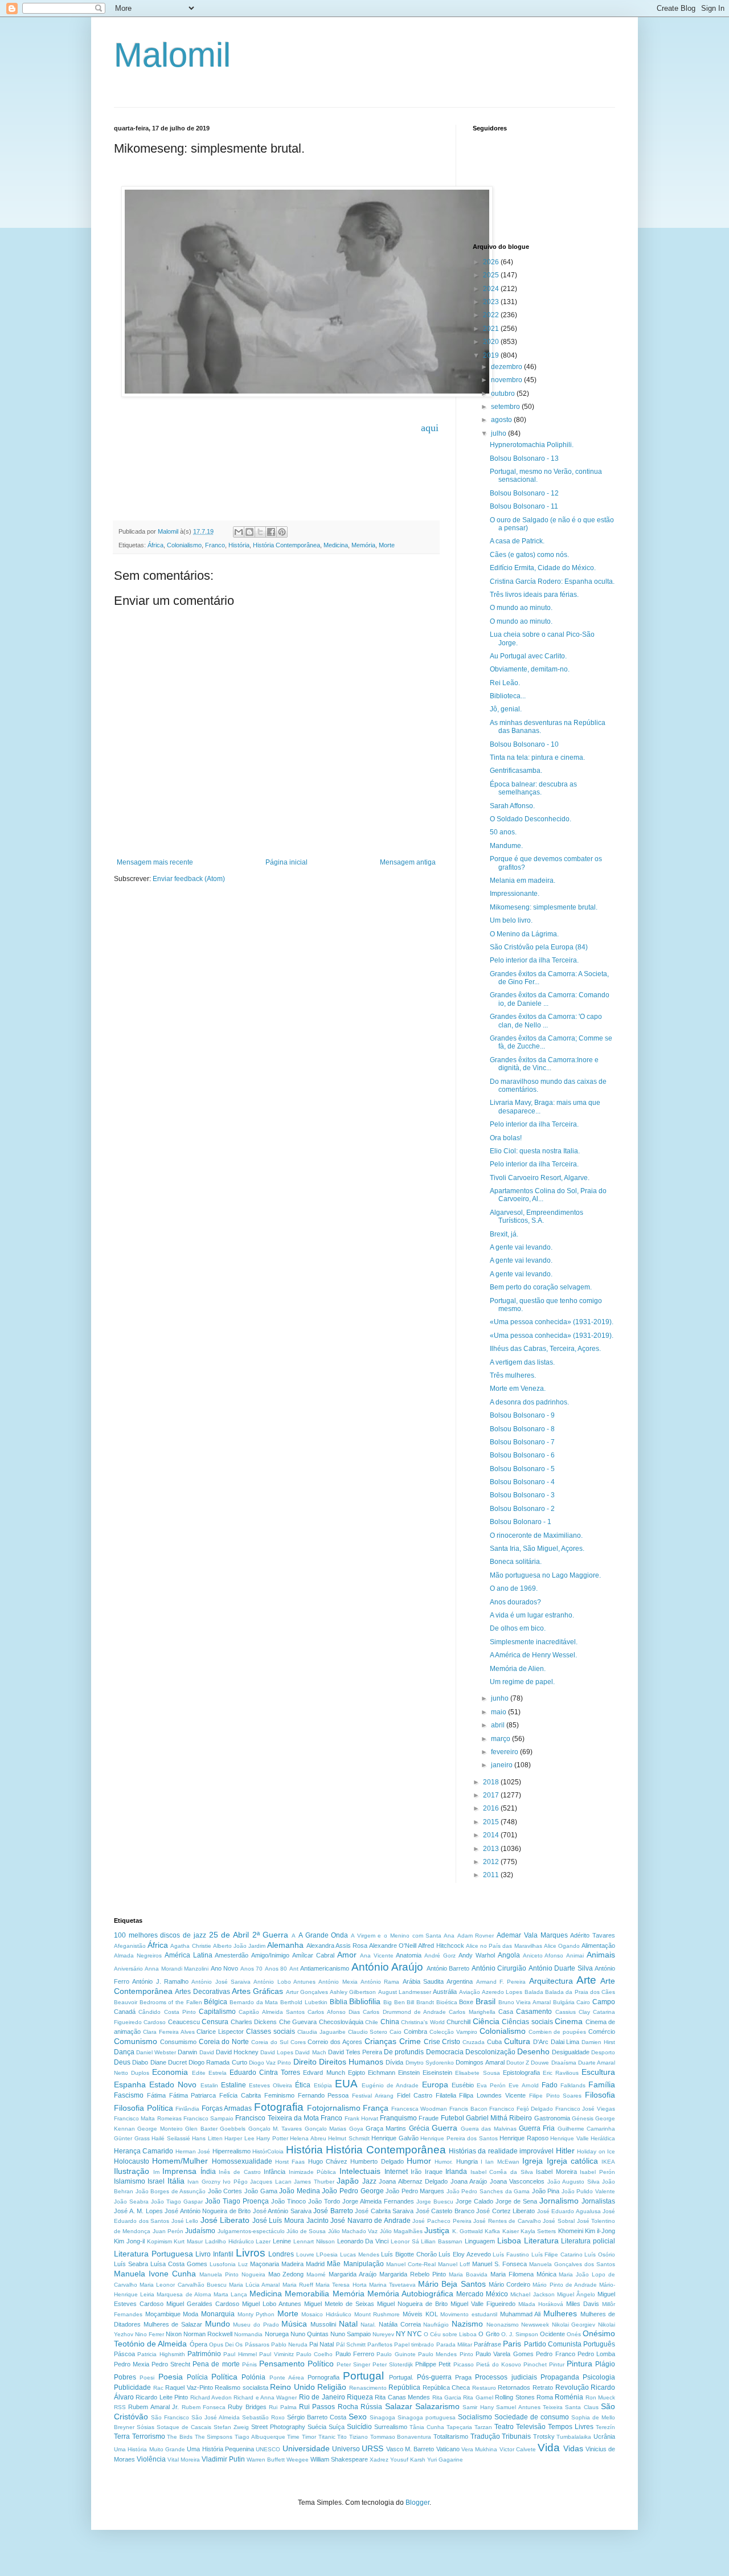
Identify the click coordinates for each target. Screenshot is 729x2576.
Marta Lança (230, 2294)
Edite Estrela (209, 2073)
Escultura (598, 2072)
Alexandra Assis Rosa (337, 1946)
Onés (574, 2334)
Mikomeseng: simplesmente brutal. (544, 907)
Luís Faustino (511, 2254)
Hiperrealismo (232, 2151)
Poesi (147, 2378)
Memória (363, 545)
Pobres (125, 2377)
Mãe (334, 2264)
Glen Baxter (201, 2129)
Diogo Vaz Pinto (270, 2063)
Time (293, 2437)
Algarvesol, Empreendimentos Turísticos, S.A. (536, 1217)
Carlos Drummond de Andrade (404, 2012)
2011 (492, 1875)
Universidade (306, 2448)
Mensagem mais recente (155, 862)
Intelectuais (360, 2171)
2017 (492, 1795)
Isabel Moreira (556, 2172)
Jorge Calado (474, 2201)
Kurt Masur (188, 2241)
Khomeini (571, 2231)
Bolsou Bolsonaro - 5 (522, 1469)
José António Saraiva (282, 2211)
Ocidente (552, 2334)
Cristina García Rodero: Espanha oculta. (552, 581)
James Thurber (314, 2182)
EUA (346, 2084)
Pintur (557, 2364)
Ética (303, 2085)
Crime (410, 2041)
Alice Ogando (562, 1946)
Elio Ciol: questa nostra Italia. (535, 1151)
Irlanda (456, 2172)
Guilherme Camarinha (586, 2129)
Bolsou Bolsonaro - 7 (522, 1442)
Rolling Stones (515, 2397)
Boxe (466, 2002)
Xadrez (379, 2460)
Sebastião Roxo (263, 2417)
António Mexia (338, 1982)
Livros (251, 2253)
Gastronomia (552, 2118)
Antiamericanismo (325, 1968)
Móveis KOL (420, 2314)
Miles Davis (583, 2304)
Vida (549, 2448)
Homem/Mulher (180, 2161)
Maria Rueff (298, 2285)
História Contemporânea (286, 545)
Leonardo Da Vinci (363, 2241)
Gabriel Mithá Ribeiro (499, 2118)
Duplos (140, 2073)
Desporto (603, 2052)
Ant (294, 1969)
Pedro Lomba (596, 2354)
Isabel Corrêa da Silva (502, 2172)
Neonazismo (503, 2325)
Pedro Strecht (171, 2364)
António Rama (380, 1982)
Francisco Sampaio (208, 2118)
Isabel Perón (597, 2172)
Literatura (541, 2241)
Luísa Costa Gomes (179, 2264)
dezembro (507, 367)
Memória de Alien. (518, 1669)
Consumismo (178, 2042)
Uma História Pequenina (220, 2449)
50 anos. (503, 832)
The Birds (180, 2437)
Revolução (572, 2387)
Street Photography (278, 2427)
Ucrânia (604, 2436)
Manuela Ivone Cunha (155, 2274)
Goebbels (233, 2129)
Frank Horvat (361, 2118)
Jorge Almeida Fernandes (378, 2201)
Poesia (171, 2377)
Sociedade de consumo (532, 2417)
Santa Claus (581, 2407)
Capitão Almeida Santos (272, 2012)
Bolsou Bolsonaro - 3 (522, 1495)
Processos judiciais (506, 2377)
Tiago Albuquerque (260, 2437)
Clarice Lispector (220, 2032)
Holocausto (132, 2161)
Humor (419, 2161)
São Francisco (170, 2417)
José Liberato (225, 2220)
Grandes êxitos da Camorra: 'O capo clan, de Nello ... (546, 1021)
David (207, 2052)
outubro (504, 394)
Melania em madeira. (523, 880)
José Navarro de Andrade (370, 2221)
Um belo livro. (511, 920)
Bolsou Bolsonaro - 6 (522, 1455)
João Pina (546, 2191)
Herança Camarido (144, 2151)
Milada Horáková (541, 2304)
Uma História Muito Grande (150, 2449)
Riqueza (360, 2397)
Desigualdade (571, 2052)
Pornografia (323, 2377)
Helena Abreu (308, 2138)
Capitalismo (217, 2012)
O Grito (489, 2334)
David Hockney (237, 2052)
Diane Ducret (169, 2062)
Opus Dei (221, 2344)
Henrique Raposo (524, 2138)
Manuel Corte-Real (411, 2264)
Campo (604, 2002)
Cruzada (474, 2042)
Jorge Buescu (435, 2202)
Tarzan (483, 2427)
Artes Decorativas (202, 1992)
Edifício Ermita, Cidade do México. (543, 568)
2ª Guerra (271, 1935)
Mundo (218, 2324)
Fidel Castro (415, 2095)
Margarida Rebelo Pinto (413, 2274)
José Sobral (559, 2221)
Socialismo (475, 2417)
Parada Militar (454, 2344)
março (501, 1739)
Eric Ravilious (561, 2073)
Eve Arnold (523, 2085)
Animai (575, 1955)
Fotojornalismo (334, 2108)
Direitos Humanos (351, 2062)
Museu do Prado (256, 2325)
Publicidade (132, 2387)
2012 (492, 1862)
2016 (492, 1808)
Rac (158, 2388)
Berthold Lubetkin (304, 2002)
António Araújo (387, 1967)
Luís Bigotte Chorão (409, 2254)
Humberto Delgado (377, 2161)
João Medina (300, 2191)
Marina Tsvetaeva (392, 2285)
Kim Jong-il (129, 2241)
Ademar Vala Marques (532, 1935)
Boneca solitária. (516, 1562)
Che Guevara (298, 2022)
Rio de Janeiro (322, 2397)
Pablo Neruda (289, 2344)
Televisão (531, 2427)
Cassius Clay (573, 2012)
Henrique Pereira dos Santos (459, 2138)
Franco (215, 545)
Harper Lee (239, 2138)
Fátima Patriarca (193, 2095)
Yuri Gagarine (445, 2460)
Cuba (494, 2042)
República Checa (447, 2387)
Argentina (460, 1981)
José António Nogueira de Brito (208, 2211)
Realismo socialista (241, 2387)
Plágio (605, 2364)
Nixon (174, 2334)
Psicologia (599, 2377)
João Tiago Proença (237, 2201)
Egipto (357, 2073)
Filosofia (600, 2095)
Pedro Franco (555, 2354)
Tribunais (516, 2436)
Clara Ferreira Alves (169, 2032)
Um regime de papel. (522, 1682)
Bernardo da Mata (254, 2002)
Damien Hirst (598, 2042)
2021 (492, 329)
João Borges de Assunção (171, 2191)
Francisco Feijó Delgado (521, 2109)
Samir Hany (478, 2407)
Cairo (583, 2002)
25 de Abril (229, 1935)
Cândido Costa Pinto (167, 2012)
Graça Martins (386, 2128)
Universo (346, 2449)
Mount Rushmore (377, 2314)
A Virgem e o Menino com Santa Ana (403, 1936)
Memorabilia (307, 2294)
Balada (534, 1992)
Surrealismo (391, 2427)
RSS (120, 2407)
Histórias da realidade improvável (501, 2151)
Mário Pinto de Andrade (565, 2285)
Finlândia (187, 2109)
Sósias (146, 2427)
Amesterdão (232, 1955)
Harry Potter (272, 2138)
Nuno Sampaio (351, 2334)
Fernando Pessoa (323, 2095)
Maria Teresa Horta (341, 2285)
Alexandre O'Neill (393, 1946)
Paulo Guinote (396, 2354)
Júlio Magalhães (401, 2231)
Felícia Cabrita (240, 2095)
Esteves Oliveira (271, 2085)
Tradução (485, 2436)
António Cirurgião (499, 1968)
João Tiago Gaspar (177, 2202)
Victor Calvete (518, 2449)
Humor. (444, 2162)
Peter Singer (353, 2364)
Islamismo (130, 2181)
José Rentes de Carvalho (507, 2221)
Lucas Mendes (360, 2254)
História (239, 545)
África (155, 545)
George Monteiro (160, 2129)
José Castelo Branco (445, 2211)
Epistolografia (521, 2073)
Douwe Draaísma (553, 2063)
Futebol (452, 2118)
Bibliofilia (365, 2001)
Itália (176, 2181)
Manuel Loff (454, 2264)
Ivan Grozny (204, 2182)
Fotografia (279, 2107)
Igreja (533, 2161)
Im (156, 2172)
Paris (512, 2344)
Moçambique (163, 2314)
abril (499, 1725)
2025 (492, 275)
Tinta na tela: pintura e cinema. (537, 757)
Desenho (533, 2051)
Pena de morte (216, 2364)
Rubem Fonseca (204, 2407)
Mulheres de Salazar (173, 2324)
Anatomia (409, 1955)
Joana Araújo (469, 2181)
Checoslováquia (341, 2022)
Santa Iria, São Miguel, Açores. (537, 1549)
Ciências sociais (527, 2022)
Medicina (336, 545)
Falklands (573, 2085)
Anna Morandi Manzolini (177, 1969)
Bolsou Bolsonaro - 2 (522, 1509)
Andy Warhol (477, 1955)
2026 (492, 262)
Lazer (263, 2241)
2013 (492, 1849)
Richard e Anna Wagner (265, 2397)
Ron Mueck (600, 2397)
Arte (586, 1980)
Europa (435, 2084)
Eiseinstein (437, 2073)
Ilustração (132, 2171)
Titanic (327, 2437)
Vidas (573, 2448)
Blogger (417, 2503)
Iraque (434, 2172)
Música (294, 2324)
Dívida (394, 2062)
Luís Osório (600, 2254)
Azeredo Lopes (502, 1992)
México (497, 2294)
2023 (492, 302)
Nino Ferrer (150, 2334)
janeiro (503, 1765)
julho (499, 433)
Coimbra (415, 2032)
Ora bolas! (506, 1138)
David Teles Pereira (355, 2052)
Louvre (305, 2254)
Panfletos (380, 2344)
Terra (122, 2436)
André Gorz (440, 1955)
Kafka (492, 2231)
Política (224, 2377)
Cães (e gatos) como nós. (529, 555)
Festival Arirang (373, 2096)
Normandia (248, 2334)
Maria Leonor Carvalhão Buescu (183, 2285)
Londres (281, 2254)
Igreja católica (572, 2161)
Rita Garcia (447, 2397)
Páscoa (124, 2354)
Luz (243, 2264)
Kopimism (159, 2241)
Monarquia (218, 2314)
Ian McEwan (502, 2162)
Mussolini (323, 2324)
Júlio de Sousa (306, 2231)
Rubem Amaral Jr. (153, 2407)
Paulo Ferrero (355, 2354)
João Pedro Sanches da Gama (488, 2191)
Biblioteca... (508, 696)
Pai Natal (322, 2344)
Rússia (371, 2407)
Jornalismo (559, 2201)
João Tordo (324, 2201)
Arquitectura (551, 1981)
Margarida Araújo (353, 2274)
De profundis (404, 2052)
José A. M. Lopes (138, 2211)
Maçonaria (265, 2264)
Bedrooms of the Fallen (171, 2002)
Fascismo (129, 2095)
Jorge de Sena (516, 2201)
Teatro (504, 2427)
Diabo (140, 2062)
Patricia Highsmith (161, 2354)
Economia (170, 2072)
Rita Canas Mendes (402, 2397)
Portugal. (401, 2377)
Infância (275, 2172)
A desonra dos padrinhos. (529, 1402)
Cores (298, 2042)
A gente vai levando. (521, 1247)
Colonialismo (184, 545)
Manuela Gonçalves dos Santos (572, 2264)
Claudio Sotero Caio (375, 2032)
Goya (356, 2129)
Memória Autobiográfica (410, 2294)
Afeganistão (130, 1946)
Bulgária (564, 2002)
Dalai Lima (565, 2042)
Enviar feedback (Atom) (189, 879)
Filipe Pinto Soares (556, 2096)
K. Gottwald (468, 2231)
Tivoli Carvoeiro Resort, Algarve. (540, 1178)
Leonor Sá (405, 2241)
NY (401, 2334)
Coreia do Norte (224, 2042)
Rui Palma (282, 2407)
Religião (332, 2387)
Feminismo (279, 2095)
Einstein (409, 2073)
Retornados (514, 2387)
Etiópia (323, 2085)
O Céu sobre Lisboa (450, 2334)
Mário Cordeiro (509, 2284)
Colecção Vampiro (453, 2032)
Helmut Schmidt (349, 2138)
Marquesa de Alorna (184, 2294)
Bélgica (216, 2002)
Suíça (337, 2427)
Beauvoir (126, 2002)
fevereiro (505, 1752)
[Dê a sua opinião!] (249, 532)
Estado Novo (173, 2084)
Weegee (298, 2460)
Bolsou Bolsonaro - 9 (522, 1415)
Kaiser (511, 2231)
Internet (396, 2172)
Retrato (543, 2387)
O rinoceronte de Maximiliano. (536, 1535)
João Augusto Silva (574, 2182)
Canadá (125, 2012)
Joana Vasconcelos (517, 2181)
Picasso (464, 2364)
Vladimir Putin (223, 2459)
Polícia (197, 2377)
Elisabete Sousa (477, 2073)
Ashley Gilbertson (353, 1992)
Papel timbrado (414, 2344)
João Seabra (131, 2202)
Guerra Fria (537, 2128)
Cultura (517, 2041)
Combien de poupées (558, 2032)
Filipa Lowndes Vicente (492, 2095)
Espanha (130, 2084)
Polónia (253, 2377)
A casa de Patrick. (517, 541)
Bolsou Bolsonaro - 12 (524, 493)
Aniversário (128, 1969)
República (404, 2387)
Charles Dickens (254, 2022)
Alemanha (285, 1945)
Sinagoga (382, 2417)
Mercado (470, 2294)
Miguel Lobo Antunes (272, 2304)
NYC (415, 2334)
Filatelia (446, 2095)
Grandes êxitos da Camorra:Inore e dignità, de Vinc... (544, 1064)
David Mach (310, 2052)
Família (602, 2084)
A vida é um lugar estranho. (532, 1615)
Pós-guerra (434, 2377)
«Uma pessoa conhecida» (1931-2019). (552, 1322)
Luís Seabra (131, 2264)
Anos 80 (276, 1969)
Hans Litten (207, 2138)
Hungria (467, 2161)
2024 (492, 289)
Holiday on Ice (596, 2151)
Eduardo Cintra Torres (265, 2073)
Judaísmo (200, 2231)
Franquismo (398, 2118)
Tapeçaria (459, 2427)
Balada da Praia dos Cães (580, 1992)
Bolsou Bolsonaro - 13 (524, 458)
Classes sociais (271, 2032)
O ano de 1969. (514, 1588)
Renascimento (368, 2388)
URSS (372, 2448)
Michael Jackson (532, 2294)
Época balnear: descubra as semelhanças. (533, 788)
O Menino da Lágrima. (524, 934)
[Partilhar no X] (260, 532)
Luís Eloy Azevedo (464, 2254)
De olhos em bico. (518, 1628)
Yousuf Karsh (408, 2460)
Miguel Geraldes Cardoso (203, 2304)
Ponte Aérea (287, 2378)
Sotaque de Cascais (184, 2427)
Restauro (484, 2388)
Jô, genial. (506, 709)
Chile (372, 2022)
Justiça (437, 2230)
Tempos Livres (571, 2427)
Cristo (451, 2042)
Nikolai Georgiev (574, 2325)
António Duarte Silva (561, 1968)
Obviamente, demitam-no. (530, 669)
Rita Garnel (478, 2397)
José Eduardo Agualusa (569, 2211)
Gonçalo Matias (325, 2129)
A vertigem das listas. (522, 1362)
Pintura (579, 2364)
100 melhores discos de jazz (160, 1935)
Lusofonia (223, 2264)
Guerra (445, 2128)
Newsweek (535, 2325)
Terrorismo (149, 2436)
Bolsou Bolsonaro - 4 (522, 1482)
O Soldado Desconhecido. (531, 819)
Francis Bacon (468, 2109)
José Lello (185, 2221)
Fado (550, 2085)
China (390, 2022)
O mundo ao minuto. (521, 608)
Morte (387, 545)
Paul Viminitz (276, 2354)
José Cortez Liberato (505, 2211)
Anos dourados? (515, 1602)
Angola (509, 1955)
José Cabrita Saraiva (384, 2211)
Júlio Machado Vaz (353, 2231)
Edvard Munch (324, 2073)
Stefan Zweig (231, 2427)
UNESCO (268, 2449)
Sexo (358, 2417)
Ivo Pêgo (235, 2182)
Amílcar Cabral (313, 1955)
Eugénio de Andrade (390, 2085)
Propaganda (560, 2377)
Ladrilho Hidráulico (230, 2241)
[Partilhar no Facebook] (271, 532)
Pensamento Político (296, 2364)
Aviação (470, 1992)
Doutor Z (518, 2063)
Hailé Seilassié (171, 2138)
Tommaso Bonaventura (401, 2437)
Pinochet (535, 2364)
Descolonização (490, 2052)
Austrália (445, 1992)
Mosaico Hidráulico (326, 2314)
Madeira (292, 2264)
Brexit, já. (504, 1234)
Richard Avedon (211, 2397)
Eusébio (463, 2085)
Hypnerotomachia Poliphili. (532, 445)
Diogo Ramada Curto (218, 2062)
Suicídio (359, 2427)
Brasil (486, 2001)
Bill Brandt (420, 2002)
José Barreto (333, 2211)
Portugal (363, 2376)
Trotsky (544, 2436)
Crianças (380, 2041)
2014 (492, 1835)
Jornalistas (598, 2201)
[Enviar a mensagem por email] (239, 532)
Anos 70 (251, 1969)
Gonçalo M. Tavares (275, 2129)
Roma (545, 2397)
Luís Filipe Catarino (557, 2254)
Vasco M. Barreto (410, 2449)
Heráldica (603, 2138)
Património (204, 2354)
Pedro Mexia (132, 2364)
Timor (309, 2437)
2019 (492, 355)
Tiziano (359, 2437)
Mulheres (560, 2313)
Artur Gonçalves (307, 1992)
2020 (492, 342)
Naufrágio (436, 2325)
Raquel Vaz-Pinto (189, 2387)
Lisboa (509, 2241)
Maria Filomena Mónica (523, 2274)
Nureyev (383, 2334)
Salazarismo (437, 2406)
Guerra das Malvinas (489, 2129)
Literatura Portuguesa (153, 2254)
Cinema (569, 2021)
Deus (122, 2062)
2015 (492, 1822)
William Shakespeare (339, 2459)
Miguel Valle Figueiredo (483, 2304)
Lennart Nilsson (314, 2241)
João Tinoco (288, 2201)
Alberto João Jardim (239, 1946)
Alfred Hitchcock (441, 1946)
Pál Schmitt (351, 2344)
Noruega (277, 2334)
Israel (156, 2181)
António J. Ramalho (160, 1981)
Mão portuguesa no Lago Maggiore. (545, 1575)
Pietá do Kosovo (499, 2364)
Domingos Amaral (480, 2062)
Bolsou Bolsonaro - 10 (524, 744)
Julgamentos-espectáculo (251, 2231)
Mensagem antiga (408, 862)
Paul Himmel (240, 2354)
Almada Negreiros (138, 1955)
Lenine (282, 2241)
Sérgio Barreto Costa (317, 2417)
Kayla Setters (538, 2231)
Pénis (249, 2364)
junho (501, 1698)
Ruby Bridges (247, 2407)
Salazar (399, 2406)
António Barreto (448, 1968)
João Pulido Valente (588, 2191)
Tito (342, 2437)
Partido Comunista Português (570, 2344)
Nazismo (467, 2324)
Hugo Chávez (328, 2161)
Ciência (486, 2021)
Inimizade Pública (313, 2172)
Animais (601, 1955)
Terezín (605, 2427)
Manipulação (364, 2264)
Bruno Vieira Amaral (525, 2002)
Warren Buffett (266, 2460)
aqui (430, 428)
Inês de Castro (239, 2172)
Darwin (187, 2052)
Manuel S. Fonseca (499, 2264)
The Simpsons (214, 2437)
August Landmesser (405, 1992)
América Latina (189, 1955)
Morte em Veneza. (518, 1389)
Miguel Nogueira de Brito (412, 2304)
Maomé (316, 2274)
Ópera (198, 2344)
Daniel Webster (156, 2052)
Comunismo (136, 2041)
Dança (124, 2052)
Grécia (419, 2128)
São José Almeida (216, 2417)
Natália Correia (400, 2324)
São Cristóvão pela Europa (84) (539, 947)
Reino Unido (292, 2387)
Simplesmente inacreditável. (534, 1642)
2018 (492, 1782)
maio (499, 1712)
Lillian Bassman (442, 2241)
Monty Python (256, 2314)
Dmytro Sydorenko (430, 2063)
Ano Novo (224, 1968)
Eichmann (382, 2073)
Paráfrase (488, 2344)
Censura (215, 2022)
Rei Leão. (505, 683)
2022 (492, 315)
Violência (151, 2459)
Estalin (209, 2085)
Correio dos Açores (335, 2042)
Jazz (369, 2181)
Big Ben (394, 2002)
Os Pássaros (252, 2344)
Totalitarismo (451, 2436)
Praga (463, 2377)
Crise (432, 2042)
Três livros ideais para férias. (534, 595)
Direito (305, 2062)
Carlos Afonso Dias (334, 2012)
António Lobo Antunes (284, 1982)
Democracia (445, 2052)
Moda (191, 2314)
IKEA (608, 2162)
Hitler (565, 2151)
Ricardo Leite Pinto (162, 2397)
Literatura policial (588, 2241)
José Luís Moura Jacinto (290, 2221)
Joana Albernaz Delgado (413, 2181)
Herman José (193, 2151)
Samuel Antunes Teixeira (529, 2407)
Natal (348, 2324)
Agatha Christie (191, 1946)
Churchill (458, 2022)
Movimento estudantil (469, 2314)
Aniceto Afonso (543, 1955)
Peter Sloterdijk (393, 2364)
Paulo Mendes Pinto (446, 2354)
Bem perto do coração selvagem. (541, 1287)
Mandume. (506, 846)
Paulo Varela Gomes (505, 2354)
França (376, 2108)
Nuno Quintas (310, 2334)
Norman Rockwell (208, 2334)
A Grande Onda (323, 1935)
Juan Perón (168, 2231)
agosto (502, 420)
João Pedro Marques (415, 2191)
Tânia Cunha (427, 2427)
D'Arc (541, 2042)
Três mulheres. (513, 1375)
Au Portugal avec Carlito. (528, 656)
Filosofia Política (144, 2108)
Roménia (569, 2397)
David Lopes (277, 2052)
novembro (507, 380)
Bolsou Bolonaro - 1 (521, 1522)
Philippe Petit (433, 2364)
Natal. (368, 2325)
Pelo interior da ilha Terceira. (534, 960)
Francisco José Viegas (585, 2109)
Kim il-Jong (600, 2231)
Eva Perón (491, 2085)
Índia (208, 2172)
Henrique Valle (570, 2138)
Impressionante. (515, 894)
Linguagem (480, 2241)
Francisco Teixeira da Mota (277, 2118)
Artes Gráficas (257, 1991)
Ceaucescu (184, 2022)
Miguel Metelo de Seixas (339, 2304)
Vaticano (448, 2449)
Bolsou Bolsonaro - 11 (524, 506)
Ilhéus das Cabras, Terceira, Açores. (545, 1349)
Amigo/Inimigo (270, 1955)
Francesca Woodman (419, 2109)
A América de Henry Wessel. (533, 1655)
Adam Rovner (476, 1936)
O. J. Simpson (520, 2334)
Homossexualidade (242, 2161)
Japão (348, 2181)
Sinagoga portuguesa (427, 2417)
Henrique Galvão (395, 2138)
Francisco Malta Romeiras (148, 2118)
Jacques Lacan (271, 2182)
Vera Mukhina (479, 2449)
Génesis (583, 2118)
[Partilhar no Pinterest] (282, 532)
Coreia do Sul (270, 2042)
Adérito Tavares (593, 1935)
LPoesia (327, 2254)
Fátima (156, 2095)
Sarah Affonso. (512, 806)
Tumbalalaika (574, 2437)
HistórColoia (268, 2151)
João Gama (261, 2191)
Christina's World (423, 2022)
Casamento (534, 2012)
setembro (506, 407)
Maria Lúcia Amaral (254, 2285)
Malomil (172, 55)
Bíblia (339, 2002)
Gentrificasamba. (516, 771)
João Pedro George (353, 2191)
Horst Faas (290, 2162)
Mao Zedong (286, 2274)
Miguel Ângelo (576, 2294)
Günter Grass (132, 2138)
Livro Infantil (214, 2254)
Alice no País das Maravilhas (504, 1946)
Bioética (447, 2002)
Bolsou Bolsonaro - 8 (522, 1429)
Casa (506, 2012)
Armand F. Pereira (501, 1982)
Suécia (317, 2427)
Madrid (315, 2264)
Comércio (602, 2032)
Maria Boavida (468, 2274)
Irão (416, 2172)
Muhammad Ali (521, 2314)
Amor (347, 1955)
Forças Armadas (227, 2108)
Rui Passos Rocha (329, 2407)
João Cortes (225, 2191)
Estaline (234, 2085)
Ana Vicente (377, 1955)
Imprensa (179, 2171)
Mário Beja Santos (452, 2284)
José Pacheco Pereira (442, 2221)
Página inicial (286, 862)
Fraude (429, 2118)
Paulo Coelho (314, 2354)
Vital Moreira (184, 2460)
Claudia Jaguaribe (322, 2032)
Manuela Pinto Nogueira (232, 2274)
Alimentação (598, 1946)
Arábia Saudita (423, 1981)
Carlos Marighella (472, 2012)
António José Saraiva (221, 1982)
